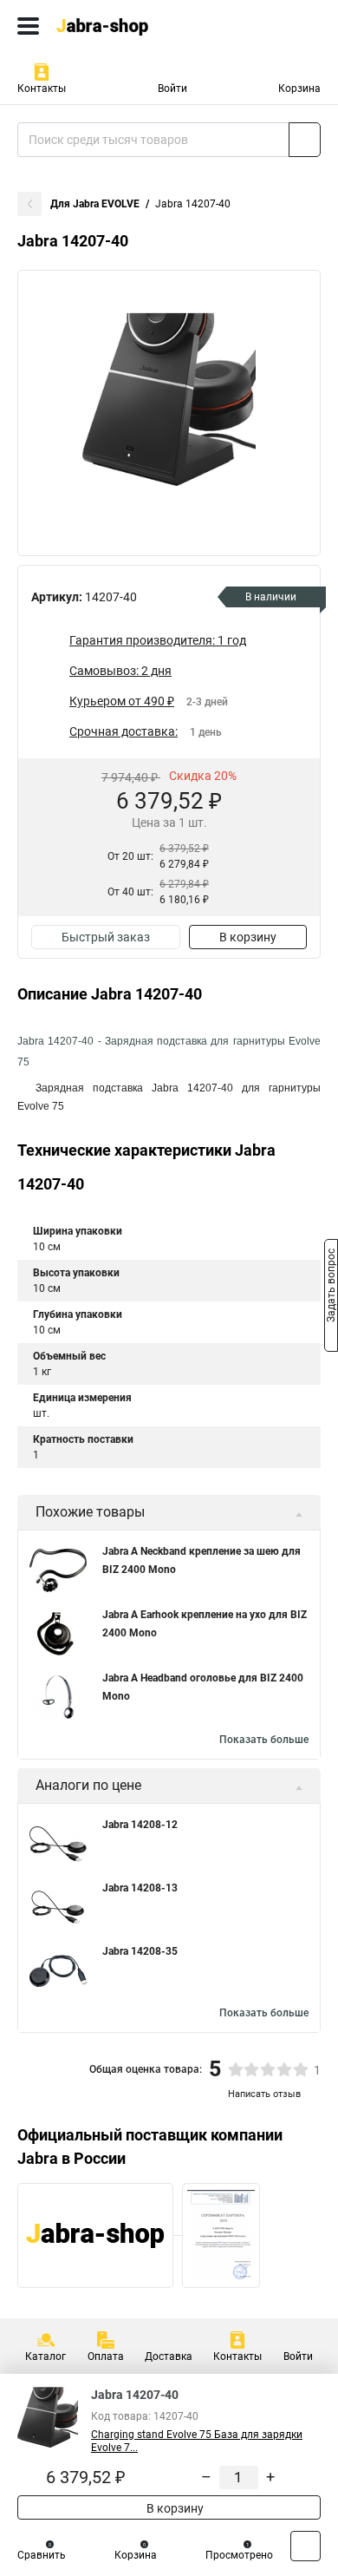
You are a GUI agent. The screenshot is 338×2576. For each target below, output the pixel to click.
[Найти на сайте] (305, 140)
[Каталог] (28, 26)
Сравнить (42, 2555)
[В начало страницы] (305, 2546)
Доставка (169, 2356)
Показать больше (264, 1740)
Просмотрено (239, 2555)
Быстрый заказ (106, 937)
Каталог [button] (45, 2356)
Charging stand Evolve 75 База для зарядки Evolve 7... (197, 2441)
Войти (172, 88)
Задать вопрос (331, 1287)
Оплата (106, 2356)
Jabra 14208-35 (140, 1951)
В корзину (248, 937)
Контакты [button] (42, 88)
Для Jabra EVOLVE (95, 204)
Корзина (299, 88)
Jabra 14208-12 (140, 1825)
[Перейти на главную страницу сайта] (130, 26)
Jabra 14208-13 (140, 1888)
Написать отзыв (264, 2094)
